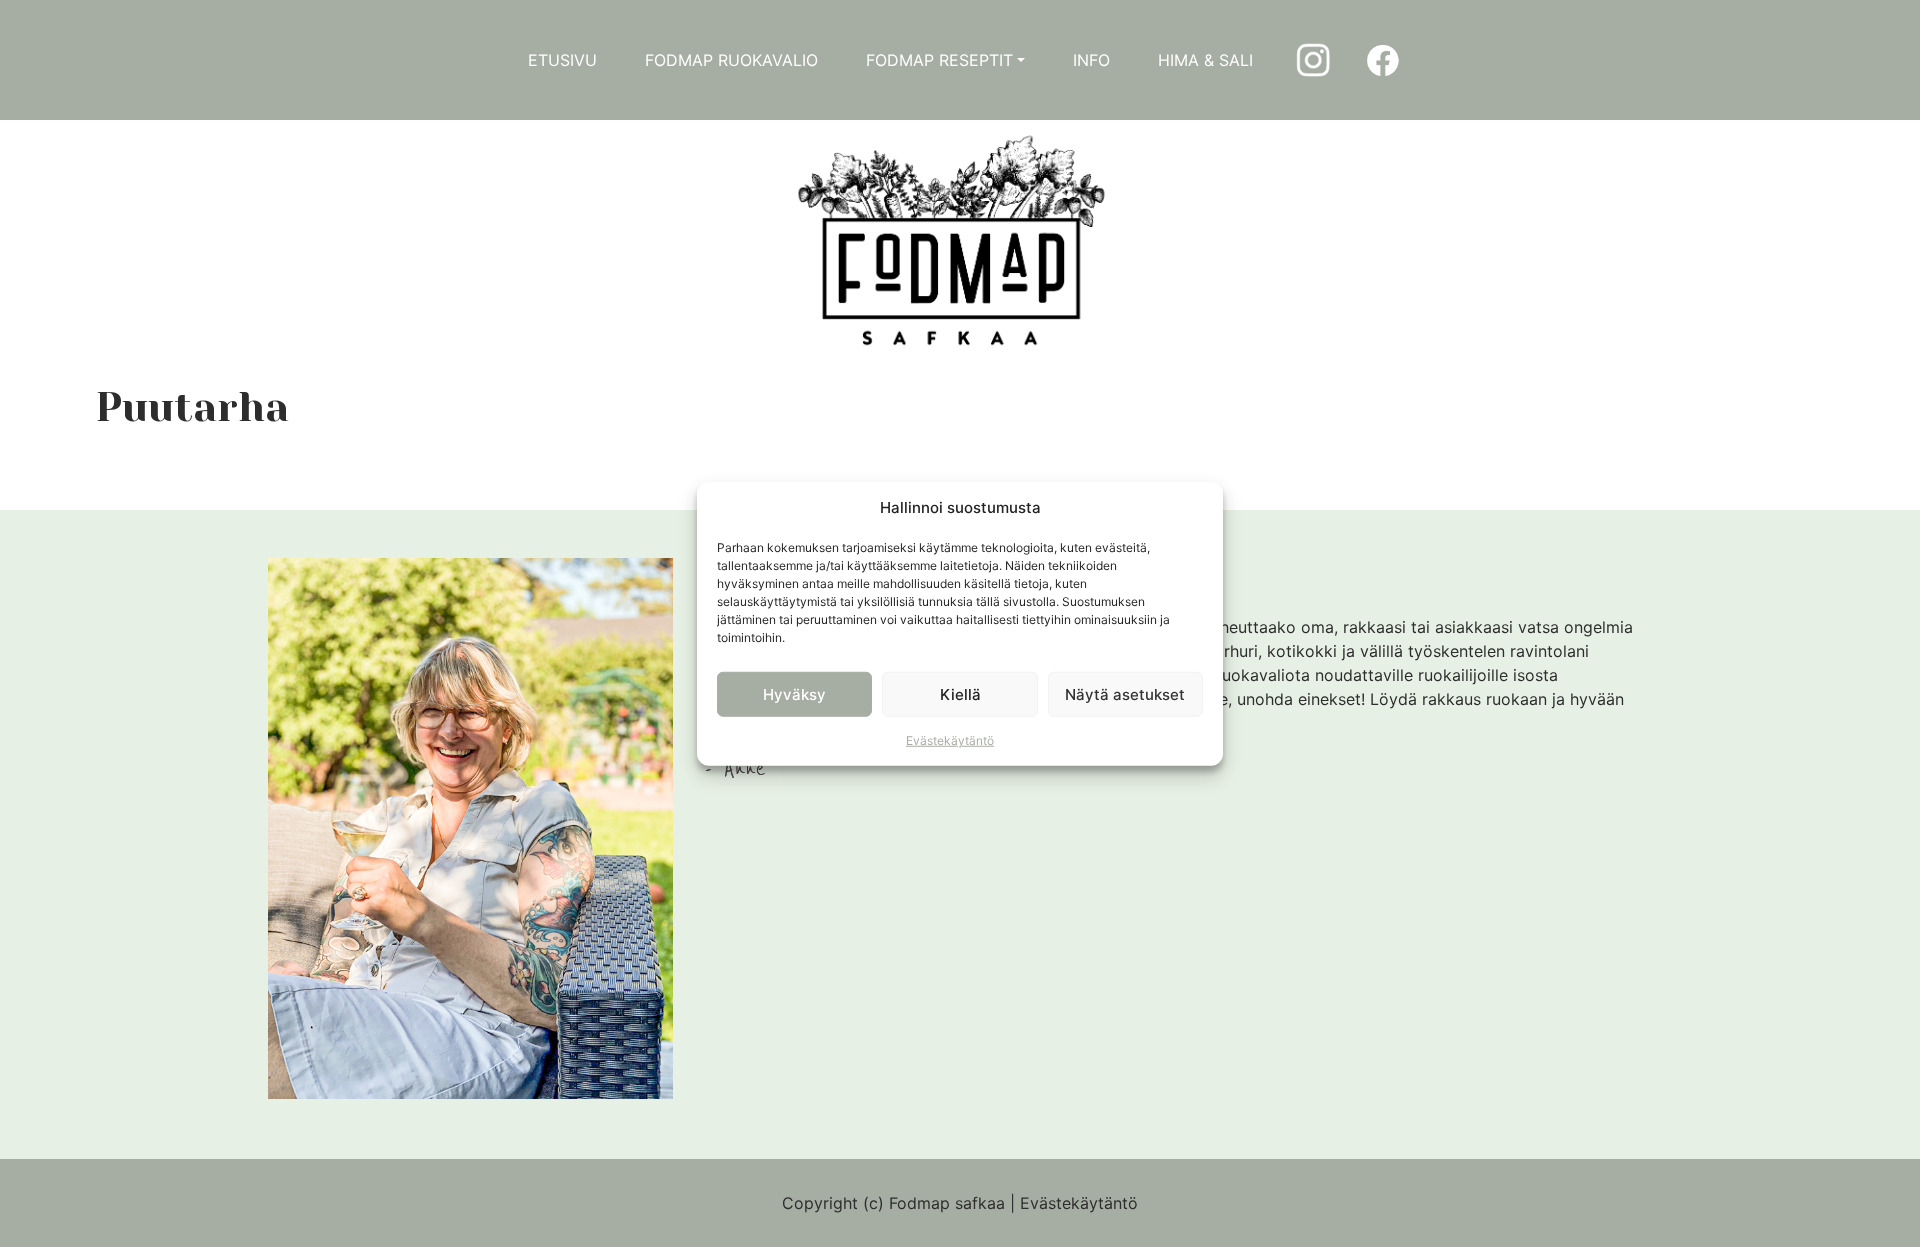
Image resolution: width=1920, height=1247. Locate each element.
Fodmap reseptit (939, 60)
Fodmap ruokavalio (731, 60)
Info (1091, 60)
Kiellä (960, 693)
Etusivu (562, 60)
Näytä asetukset (1125, 693)
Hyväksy (794, 693)
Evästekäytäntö (950, 740)
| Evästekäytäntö (1074, 1203)
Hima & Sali (1205, 60)
